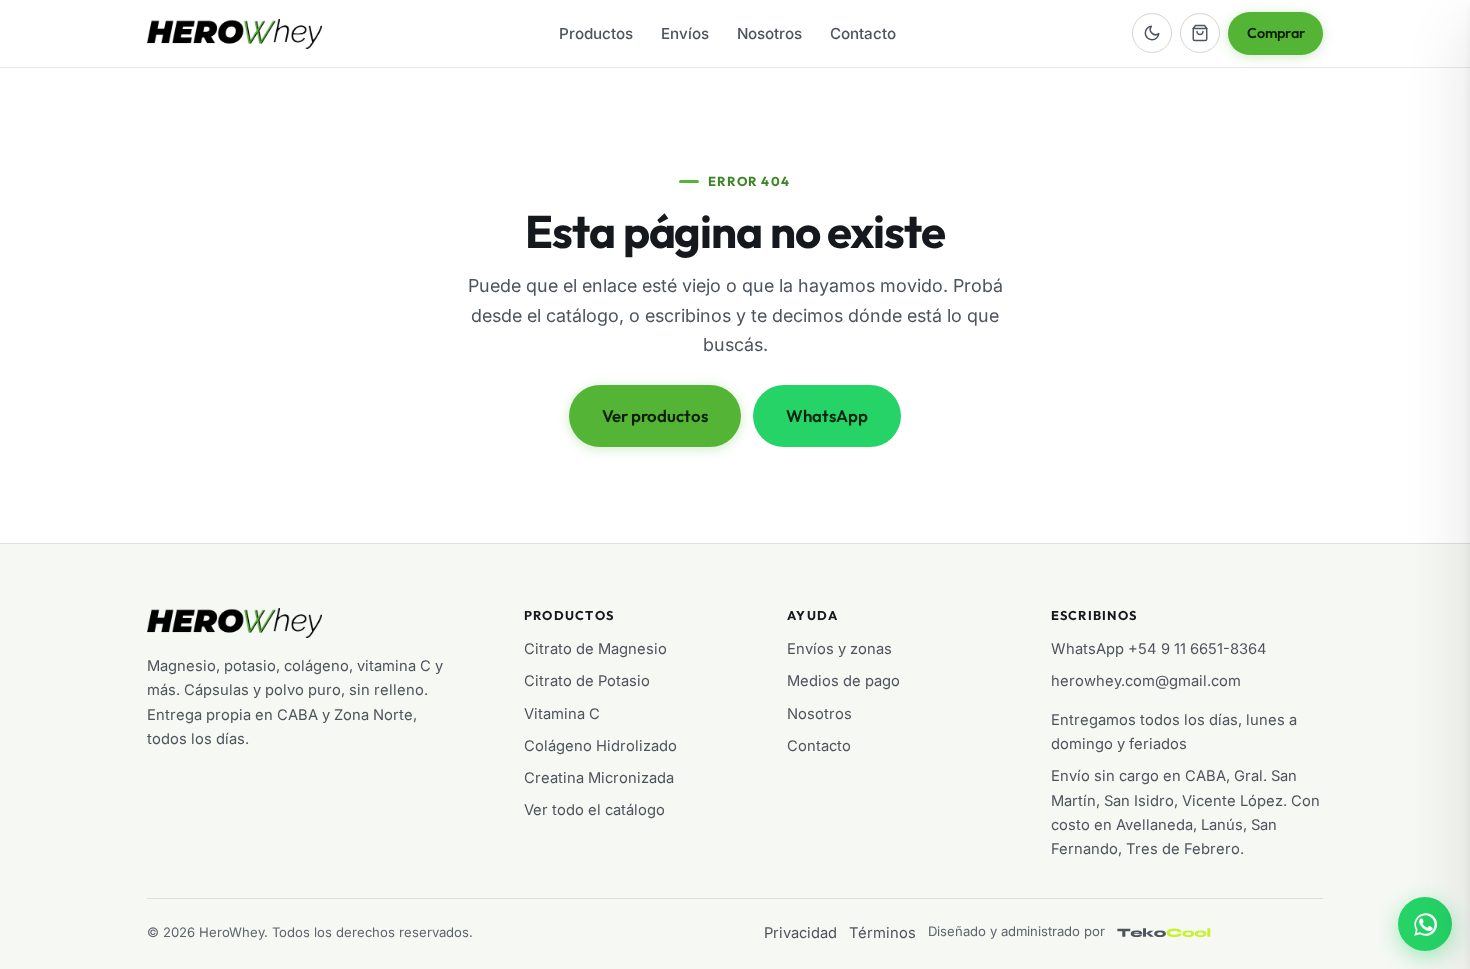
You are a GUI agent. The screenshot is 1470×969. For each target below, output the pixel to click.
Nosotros (769, 33)
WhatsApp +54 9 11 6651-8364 (1159, 649)
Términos (882, 933)
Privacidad (800, 933)
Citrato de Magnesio (595, 649)
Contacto (863, 33)
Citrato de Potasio (587, 681)
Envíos (685, 33)
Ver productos (655, 415)
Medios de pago (843, 681)
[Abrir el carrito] (1200, 33)
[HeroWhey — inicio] (234, 34)
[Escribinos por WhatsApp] (1425, 924)
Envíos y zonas (839, 649)
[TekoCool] (1184, 933)
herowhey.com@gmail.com (1146, 681)
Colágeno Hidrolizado (600, 746)
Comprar (1276, 33)
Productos (596, 33)
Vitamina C (562, 714)
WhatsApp (827, 415)
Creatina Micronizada (599, 778)
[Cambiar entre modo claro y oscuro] (1152, 33)
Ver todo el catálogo (594, 810)
